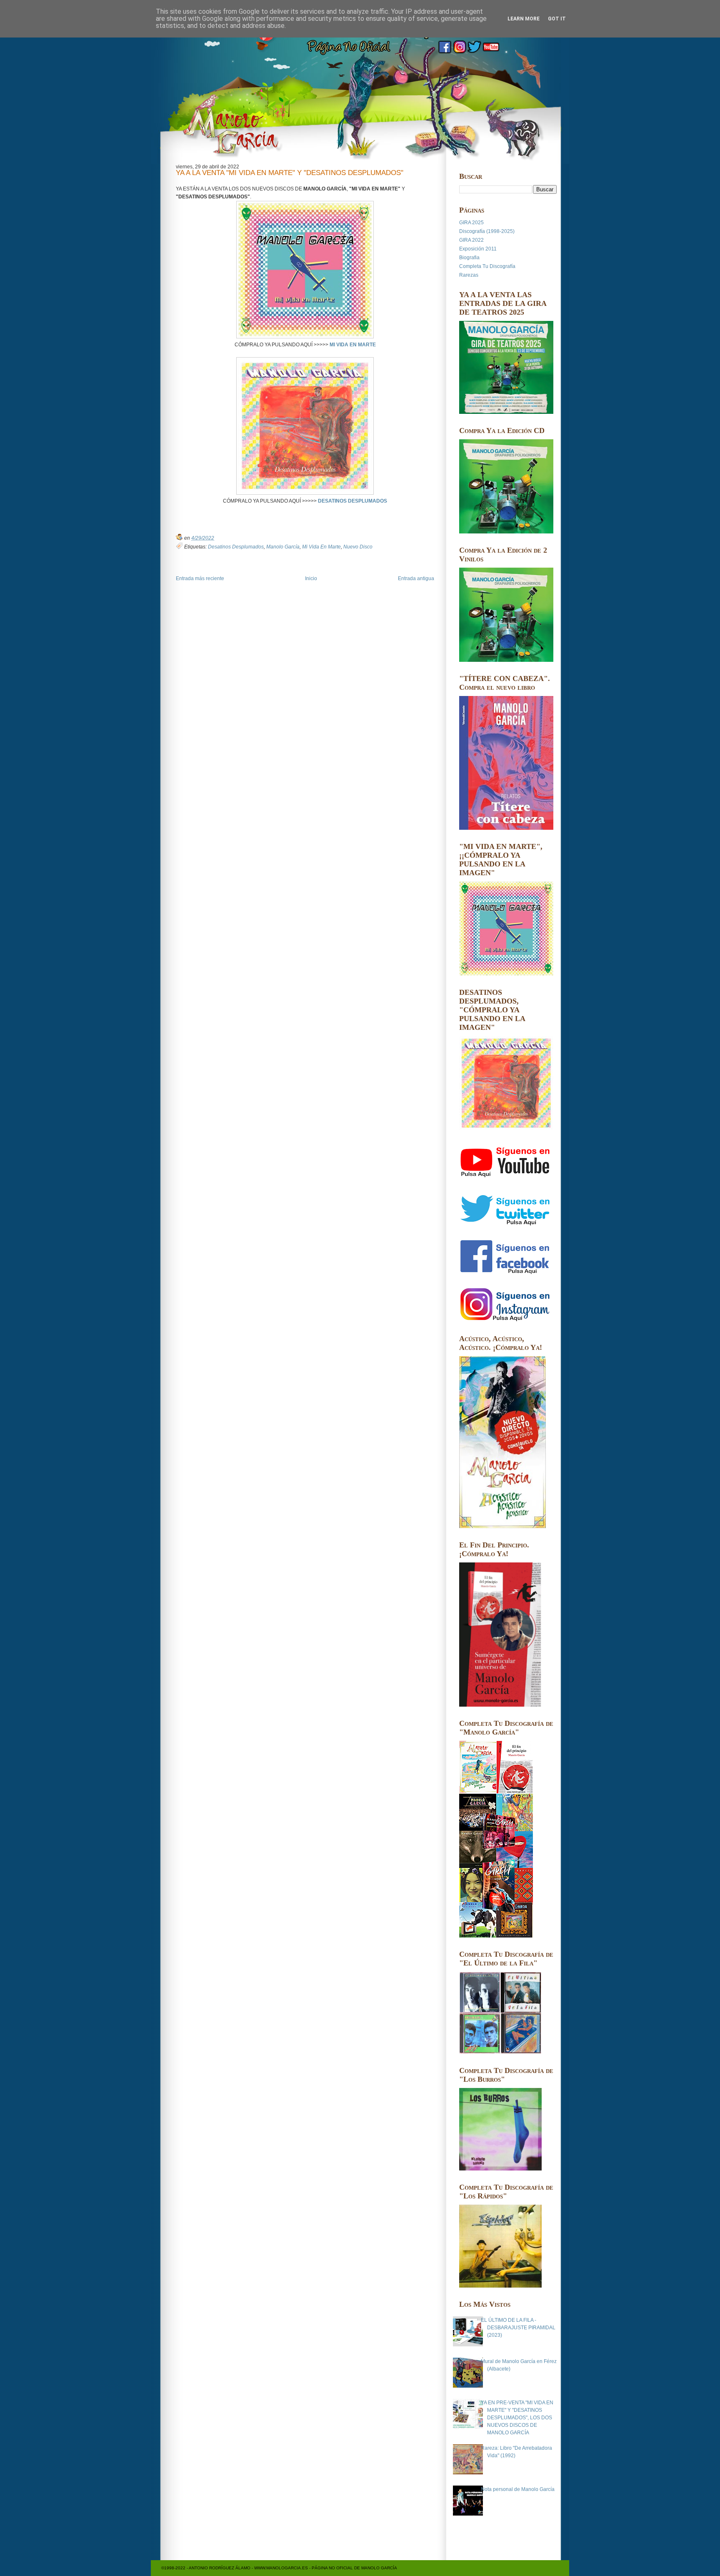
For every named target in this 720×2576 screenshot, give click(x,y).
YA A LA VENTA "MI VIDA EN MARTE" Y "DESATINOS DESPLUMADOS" (290, 173)
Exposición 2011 (478, 249)
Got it (557, 19)
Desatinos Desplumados (236, 547)
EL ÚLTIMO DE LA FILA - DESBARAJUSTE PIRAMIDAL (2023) (518, 2328)
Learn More (524, 19)
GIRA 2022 (471, 240)
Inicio (311, 578)
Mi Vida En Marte (321, 547)
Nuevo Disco (358, 547)
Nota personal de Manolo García (518, 2489)
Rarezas (469, 275)
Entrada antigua (416, 578)
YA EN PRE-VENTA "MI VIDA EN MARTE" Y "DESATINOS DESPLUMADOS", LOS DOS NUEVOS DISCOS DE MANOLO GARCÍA (517, 2418)
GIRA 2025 (471, 223)
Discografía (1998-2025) (487, 231)
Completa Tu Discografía (487, 266)
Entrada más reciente (200, 578)
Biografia (469, 258)
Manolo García (283, 547)
